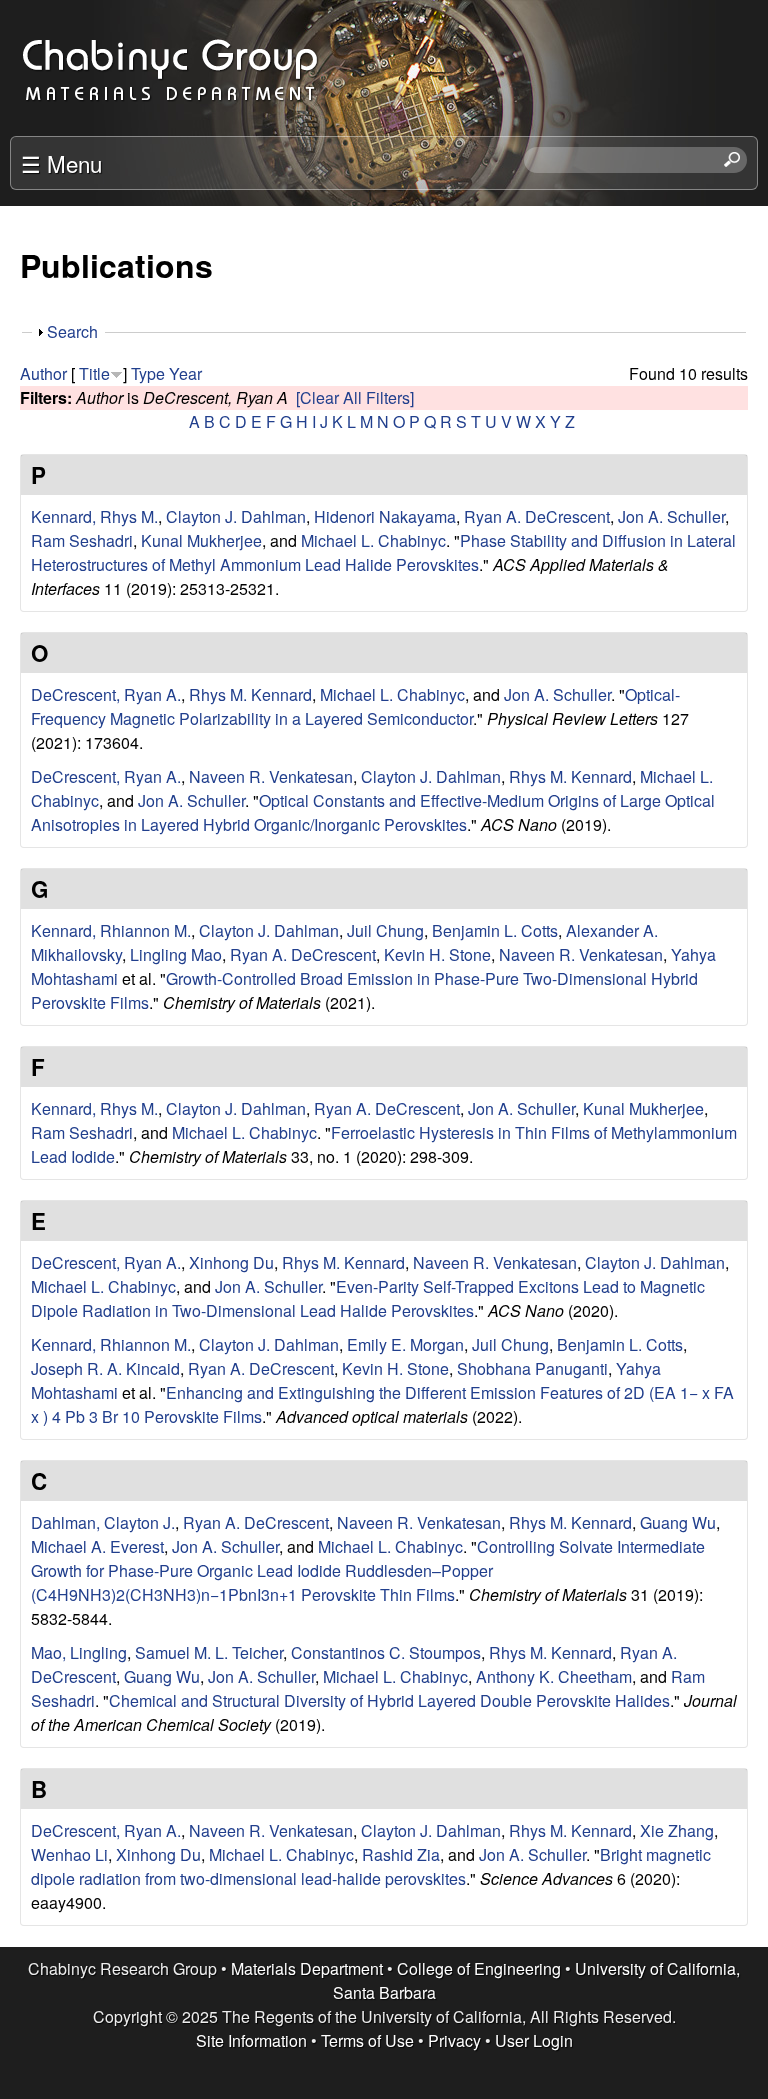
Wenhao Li (69, 1854)
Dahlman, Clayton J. (103, 1522)
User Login (534, 2040)
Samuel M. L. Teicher (209, 1652)
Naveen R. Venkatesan (271, 776)
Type (148, 373)
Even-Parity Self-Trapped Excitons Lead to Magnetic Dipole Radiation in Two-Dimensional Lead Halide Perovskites (368, 1298)
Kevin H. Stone (437, 954)
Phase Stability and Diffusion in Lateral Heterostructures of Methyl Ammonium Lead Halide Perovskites (383, 552)
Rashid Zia (401, 1854)
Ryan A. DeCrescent (537, 516)
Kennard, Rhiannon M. (111, 930)
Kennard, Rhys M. (94, 516)
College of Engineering (479, 1968)
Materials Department (307, 1968)
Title (94, 373)
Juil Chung (385, 930)
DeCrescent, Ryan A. (106, 694)
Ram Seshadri (82, 540)
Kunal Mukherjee (201, 540)
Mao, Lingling (79, 1652)
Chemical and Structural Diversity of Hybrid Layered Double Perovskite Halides (389, 1700)
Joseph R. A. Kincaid (105, 1368)
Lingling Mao (176, 954)
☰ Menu (61, 163)
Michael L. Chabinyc (373, 540)
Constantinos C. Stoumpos (386, 1652)
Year (185, 373)
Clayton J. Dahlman (236, 516)
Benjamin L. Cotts (495, 930)
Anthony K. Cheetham (554, 1676)
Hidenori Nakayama (385, 516)
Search (72, 331)
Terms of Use (367, 2040)
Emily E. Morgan (405, 1344)
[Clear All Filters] (355, 397)
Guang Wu (678, 1522)
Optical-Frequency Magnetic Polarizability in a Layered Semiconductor (355, 706)
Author (43, 373)
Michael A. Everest (97, 1546)
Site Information (251, 2040)
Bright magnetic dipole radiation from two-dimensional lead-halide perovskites (371, 1866)
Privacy (454, 2040)
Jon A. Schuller (671, 516)
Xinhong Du (231, 1262)
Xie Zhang (677, 1830)
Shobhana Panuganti (532, 1368)
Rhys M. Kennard (250, 694)
